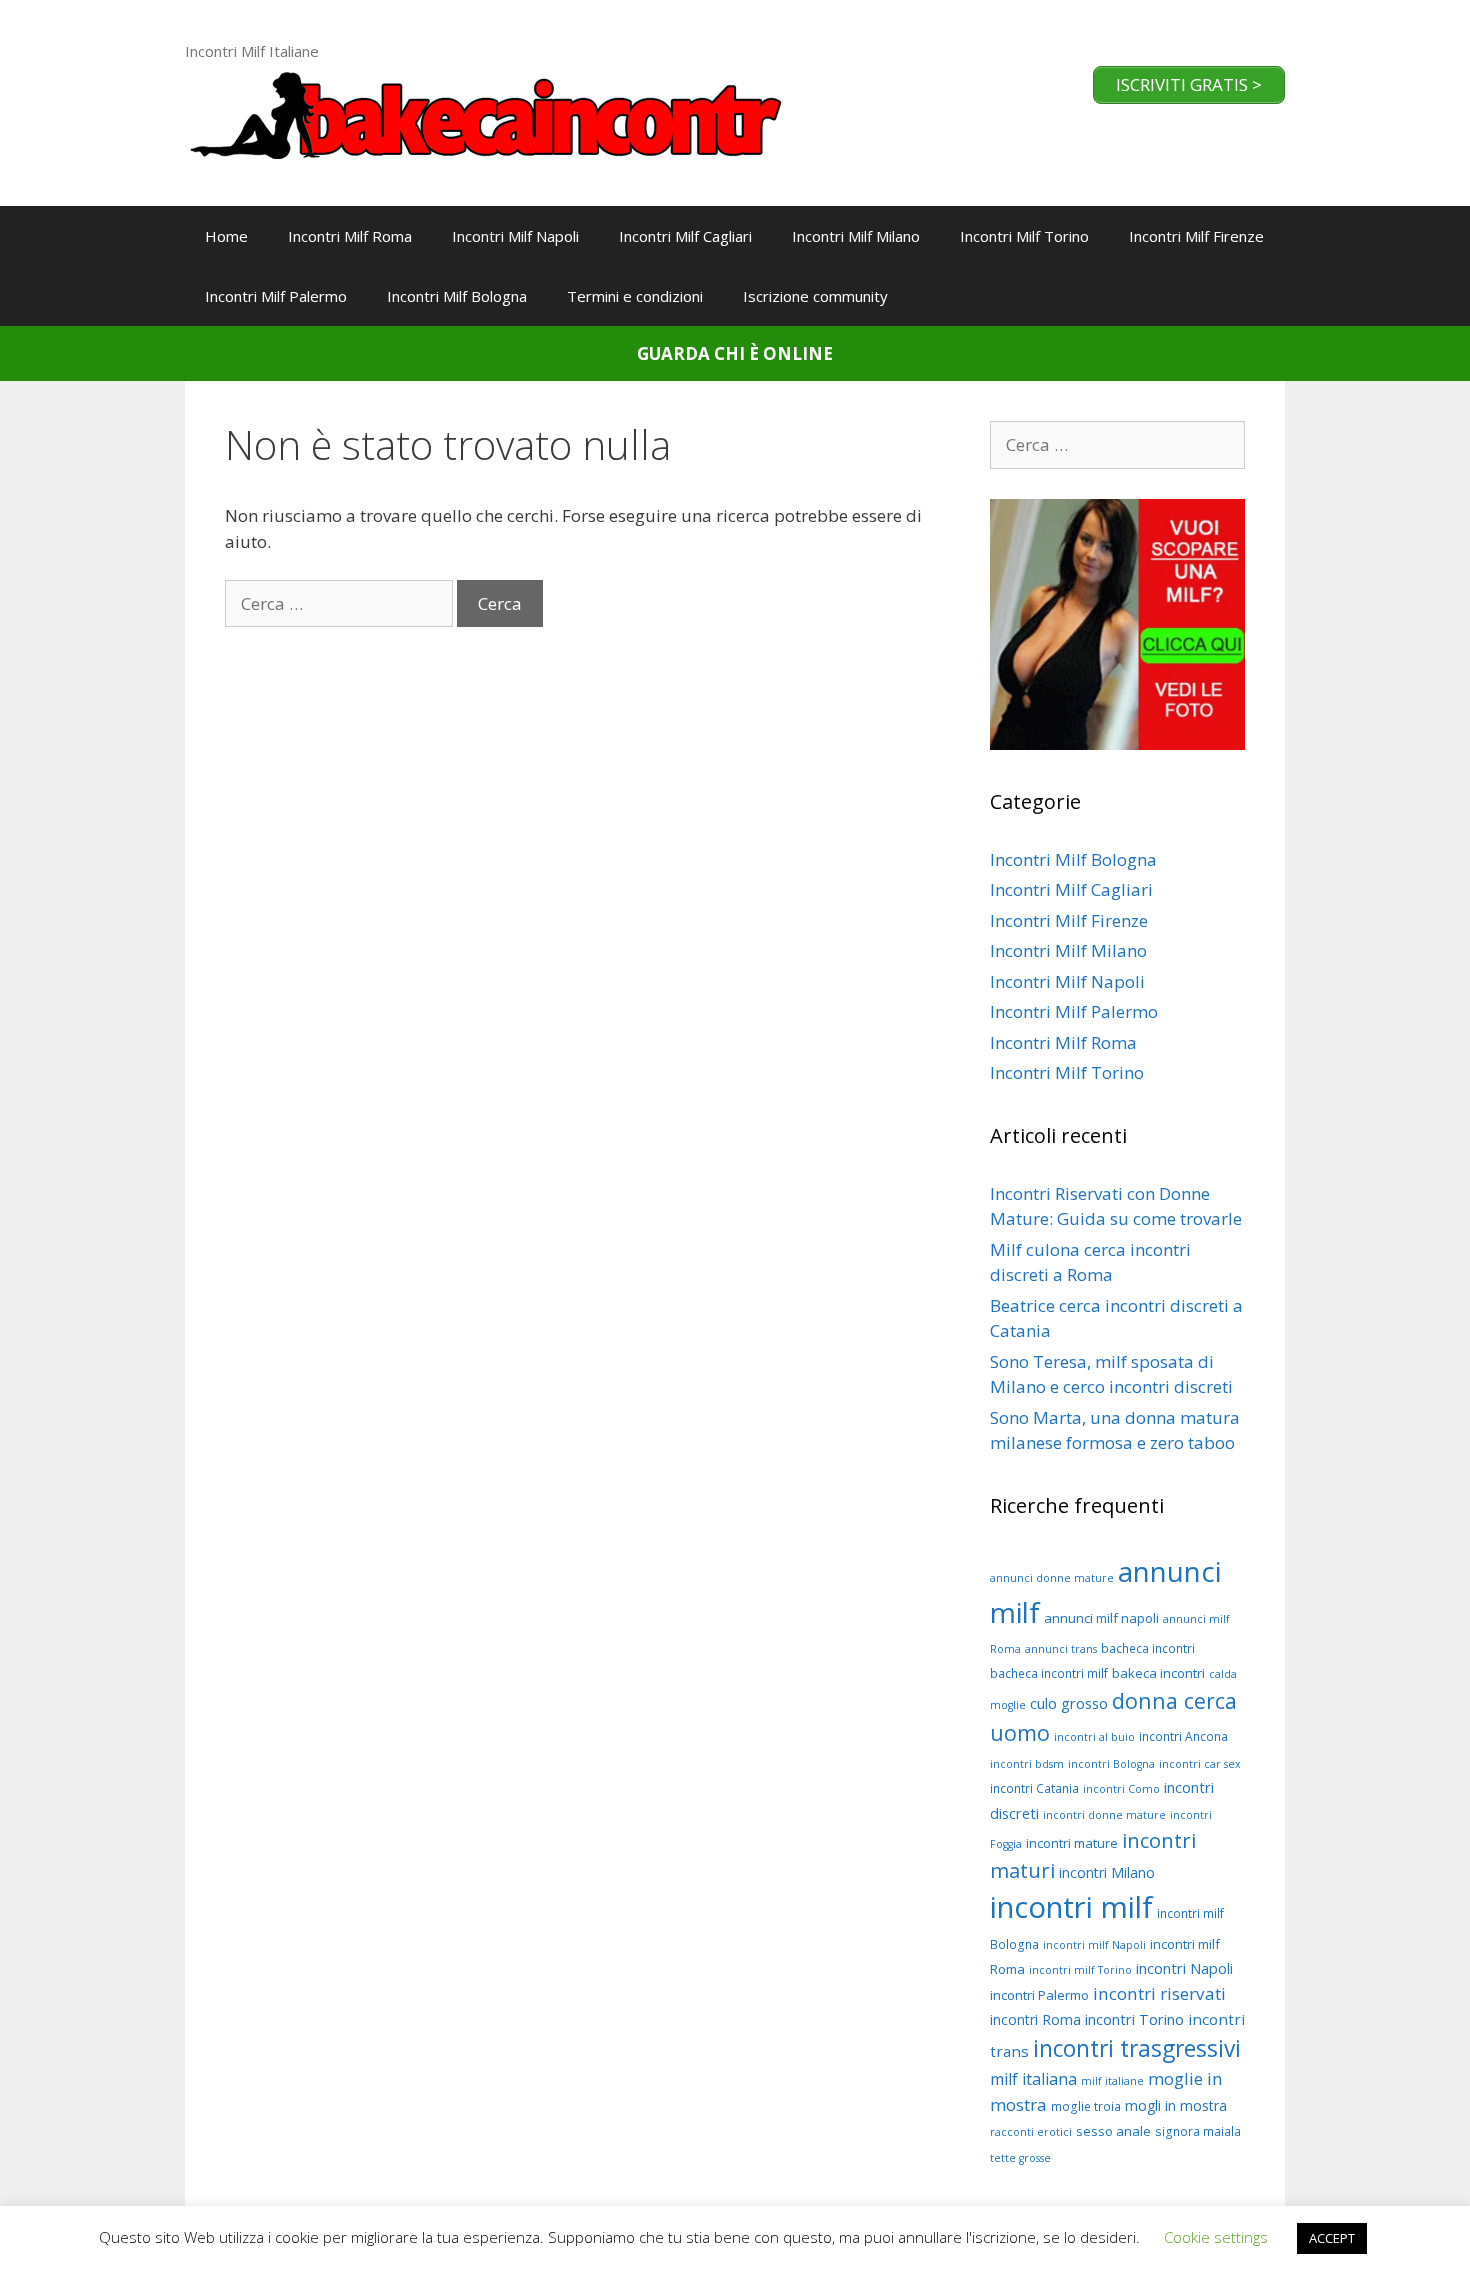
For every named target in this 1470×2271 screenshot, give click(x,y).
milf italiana (1033, 2079)
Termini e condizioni (635, 296)
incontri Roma (1035, 2019)
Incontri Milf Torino (1024, 236)
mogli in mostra (1176, 2105)
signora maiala (1198, 2131)
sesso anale (1113, 2131)
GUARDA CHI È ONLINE (735, 353)
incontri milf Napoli (1094, 1945)
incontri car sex (1200, 1764)
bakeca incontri (1158, 1673)
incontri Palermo (1039, 1995)
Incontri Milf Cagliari (685, 236)
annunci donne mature (1052, 1578)
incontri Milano (1107, 1872)
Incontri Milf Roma (350, 236)
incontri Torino (1134, 2019)
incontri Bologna (1111, 1764)
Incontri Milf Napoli (515, 236)
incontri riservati (1159, 1993)
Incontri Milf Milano (856, 236)
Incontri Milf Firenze (1196, 236)
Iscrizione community (815, 296)
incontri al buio (1094, 1737)
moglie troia (1086, 2106)
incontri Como (1121, 1789)
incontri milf (1071, 1907)
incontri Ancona (1183, 1736)
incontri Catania (1034, 1788)
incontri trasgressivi (1137, 2048)
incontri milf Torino (1080, 1970)
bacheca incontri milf (1049, 1673)
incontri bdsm (1027, 1764)
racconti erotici (1031, 2132)
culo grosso (1069, 1703)
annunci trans (1061, 1649)
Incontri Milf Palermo (276, 296)
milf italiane (1112, 2081)
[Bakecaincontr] (485, 112)
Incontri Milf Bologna (457, 296)
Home (226, 236)
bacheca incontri (1148, 1648)
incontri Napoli (1184, 1968)
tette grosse (1020, 2158)
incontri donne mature (1104, 1815)
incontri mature (1072, 1843)
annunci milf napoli (1101, 1618)
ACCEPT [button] (1332, 2238)
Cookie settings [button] (1216, 2237)
